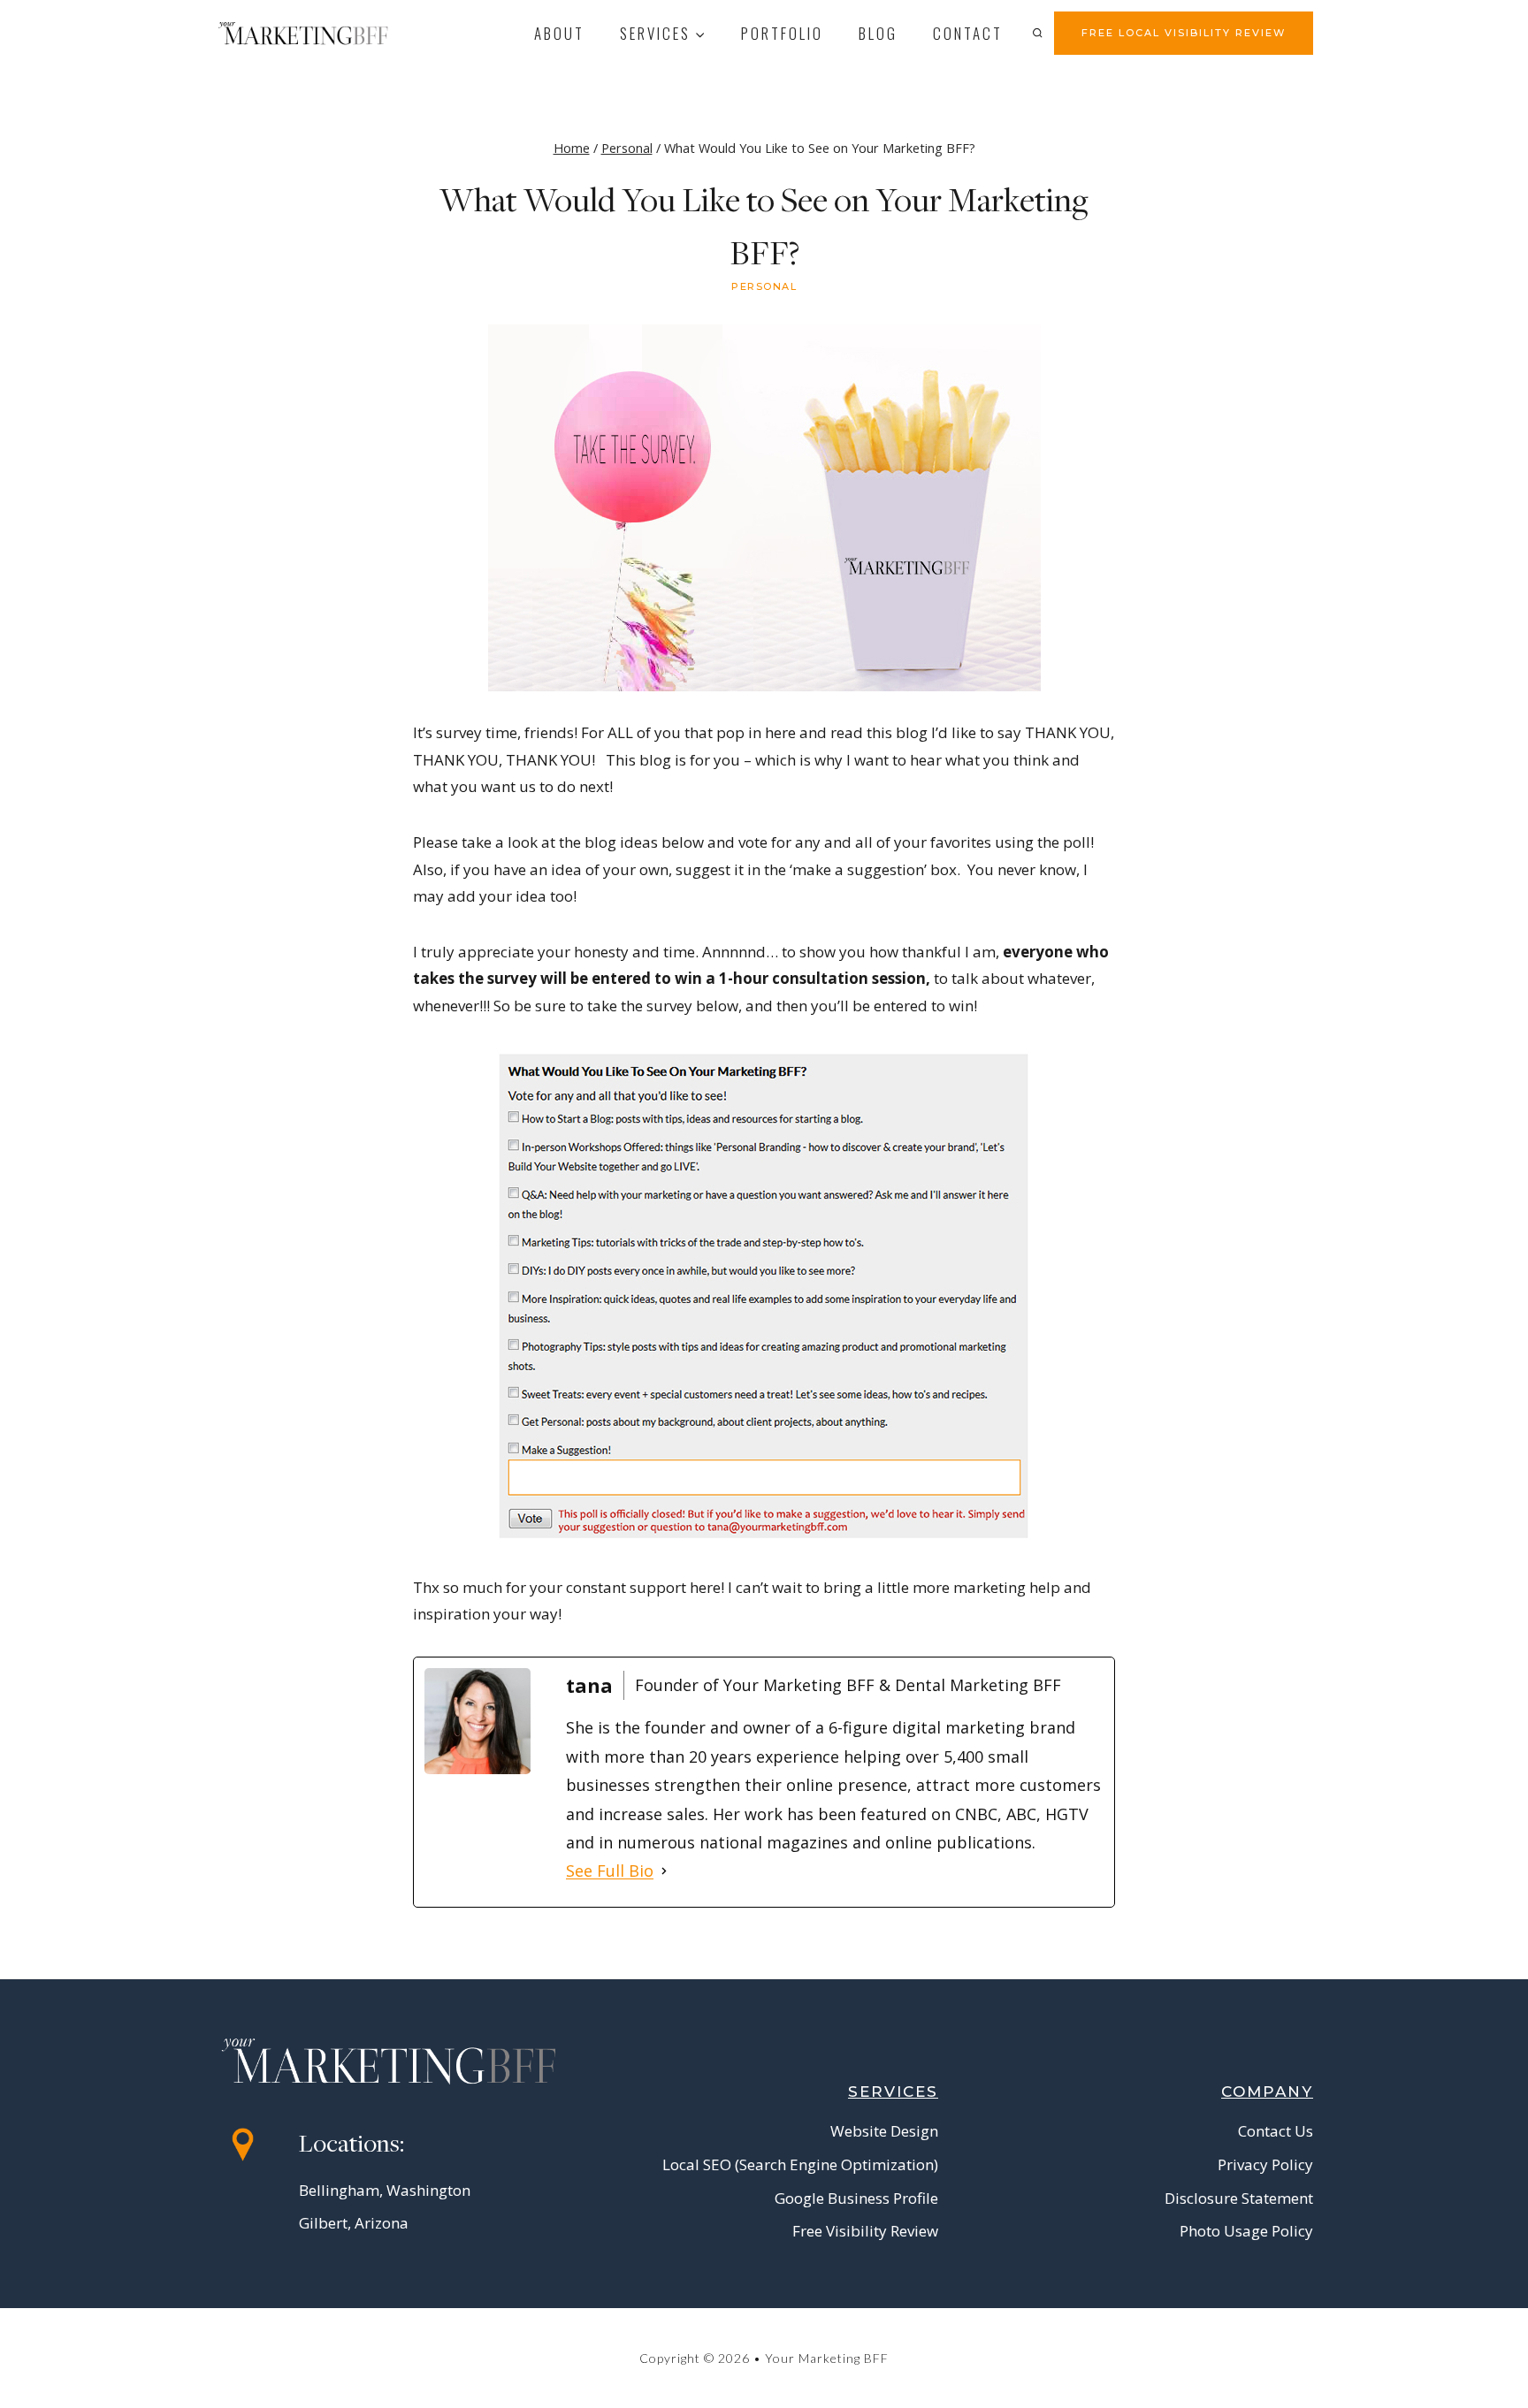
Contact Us (1276, 2131)
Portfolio (782, 33)
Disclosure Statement (1239, 2198)
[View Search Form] (1037, 33)
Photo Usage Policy (1246, 2231)
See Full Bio (610, 1871)
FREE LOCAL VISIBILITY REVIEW (1184, 33)
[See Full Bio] (664, 1871)
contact (968, 33)
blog (878, 33)
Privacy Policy (1265, 2164)
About (559, 33)
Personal (764, 286)
